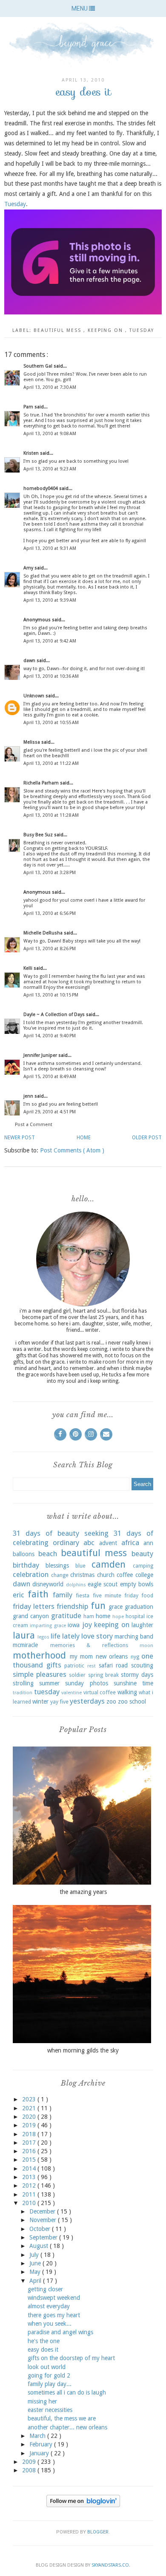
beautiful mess (59, 330)
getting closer (45, 2289)
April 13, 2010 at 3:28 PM (50, 873)
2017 (30, 2143)
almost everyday (49, 2306)
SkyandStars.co (110, 2565)
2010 (30, 2203)
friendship (72, 1606)
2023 (30, 2099)
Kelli (29, 968)
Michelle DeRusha (44, 933)
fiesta (83, 1595)
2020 (30, 2117)
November (44, 2220)
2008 (30, 2470)
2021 (30, 2108)
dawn (30, 661)
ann (148, 1543)
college (144, 1575)
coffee (125, 1575)
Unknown (34, 696)
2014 (30, 2168)
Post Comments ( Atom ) (72, 1150)
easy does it (43, 2350)
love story (97, 1636)
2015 (30, 2160)
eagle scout (103, 1584)
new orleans (112, 1656)
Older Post (147, 1138)
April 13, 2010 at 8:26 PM (50, 949)
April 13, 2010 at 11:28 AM (51, 815)
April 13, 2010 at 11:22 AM (51, 763)
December (43, 2211)
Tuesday (15, 204)
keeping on (106, 330)
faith (38, 1594)
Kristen (32, 453)
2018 (30, 2134)
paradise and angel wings (60, 2332)
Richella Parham (42, 783)
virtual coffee (100, 1692)
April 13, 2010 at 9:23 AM (50, 469)
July (35, 2255)
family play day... (50, 2384)
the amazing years (83, 1892)
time (148, 1683)
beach (48, 1554)
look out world (47, 2367)
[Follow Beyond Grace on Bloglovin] (83, 2505)
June (36, 2263)
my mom (82, 1656)
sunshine (125, 1683)
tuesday (142, 330)
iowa (74, 1625)
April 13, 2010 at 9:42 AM (50, 641)
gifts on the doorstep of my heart (71, 2358)
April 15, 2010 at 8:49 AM (50, 1077)
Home (84, 1138)
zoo (111, 1701)
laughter (142, 1625)
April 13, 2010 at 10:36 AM (51, 676)
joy (87, 1625)
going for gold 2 (49, 2375)
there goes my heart (54, 2315)
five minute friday (116, 1595)
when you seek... (50, 2324)
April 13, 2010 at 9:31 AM (50, 548)
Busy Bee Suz (39, 835)
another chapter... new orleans (67, 2427)
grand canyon (31, 1616)
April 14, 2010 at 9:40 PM (50, 1036)
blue (80, 1566)
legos (43, 1637)
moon (146, 1646)
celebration (31, 1574)
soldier (77, 1675)
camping (143, 1566)
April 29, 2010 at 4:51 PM (50, 1112)
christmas (82, 1575)
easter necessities (50, 2410)
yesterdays (87, 1701)
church (106, 1575)
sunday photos (86, 1683)
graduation (139, 1607)
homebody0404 (41, 488)
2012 (30, 2185)
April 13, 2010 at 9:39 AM (50, 600)
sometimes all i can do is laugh (67, 2392)
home (103, 1616)
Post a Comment (34, 1125)
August (40, 2246)
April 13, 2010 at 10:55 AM (51, 723)
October (41, 2229)
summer (49, 1683)
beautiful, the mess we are (62, 2418)
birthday (26, 1565)
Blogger (98, 2532)
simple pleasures (40, 1674)
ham (89, 1616)
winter (40, 1701)
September (44, 2237)
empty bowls (137, 1584)
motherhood (39, 1655)
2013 (30, 2177)
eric (19, 1595)
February (42, 2444)
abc (89, 1543)
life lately (65, 1636)
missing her (42, 2401)
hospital (135, 1616)
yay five (59, 1702)
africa (130, 1543)
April (36, 2281)
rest (92, 1666)
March (38, 2436)
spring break (103, 1675)
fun (98, 1605)
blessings (57, 1565)
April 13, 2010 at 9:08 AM (50, 434)
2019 (30, 2125)
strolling (23, 1683)
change (60, 1575)
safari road (113, 1665)
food (147, 1595)
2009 (30, 2462)
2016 (30, 2151)
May (36, 2272)
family (63, 1595)
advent (108, 1543)
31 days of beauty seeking (61, 1533)
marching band (134, 1636)
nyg (135, 1657)
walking (127, 1692)
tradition (23, 1693)
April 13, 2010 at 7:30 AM (50, 387)
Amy (29, 568)
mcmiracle (25, 1645)
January (40, 2453)
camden (109, 1564)
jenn (29, 1096)
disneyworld (48, 1584)
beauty (142, 1554)
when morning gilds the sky (83, 2050)
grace (116, 1607)
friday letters (34, 1606)
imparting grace (48, 1626)
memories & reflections (89, 1645)
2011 (30, 2194)
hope (118, 1617)
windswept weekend (54, 2298)
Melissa (32, 742)
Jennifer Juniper (41, 1055)
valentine (72, 1693)
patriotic (74, 1666)
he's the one (44, 2341)
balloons (24, 1554)
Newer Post (20, 1138)
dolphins (76, 1585)
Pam (29, 407)
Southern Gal (39, 366)
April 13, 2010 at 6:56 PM (50, 913)
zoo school (132, 1701)
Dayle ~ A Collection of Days (55, 1015)
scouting (142, 1665)
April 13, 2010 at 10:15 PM (51, 995)
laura (24, 1635)
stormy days (137, 1675)
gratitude (66, 1616)
